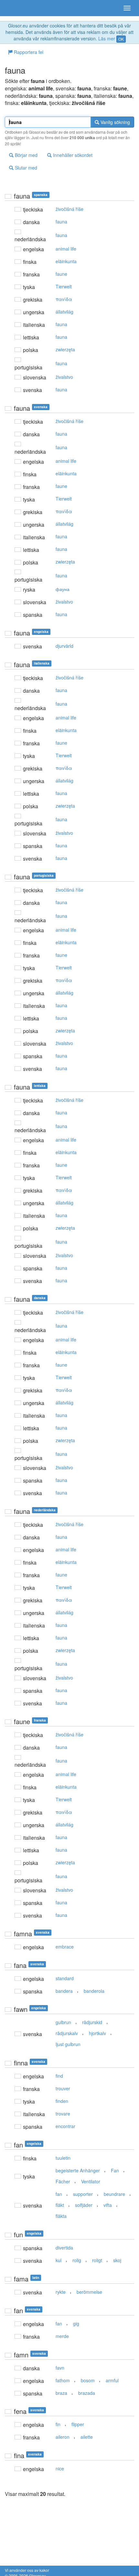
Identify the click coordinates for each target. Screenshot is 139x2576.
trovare (63, 2114)
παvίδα (64, 299)
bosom (88, 2380)
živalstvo (64, 377)
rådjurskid (92, 2022)
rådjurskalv (67, 2033)
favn (60, 2368)
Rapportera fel (28, 52)
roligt (97, 2260)
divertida (64, 2248)
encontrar (65, 2126)
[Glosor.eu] (16, 8)
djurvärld (64, 646)
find (59, 2076)
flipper (78, 2424)
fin (58, 2424)
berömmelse (89, 2292)
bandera (64, 1991)
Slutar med (25, 168)
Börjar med (26, 155)
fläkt (60, 2205)
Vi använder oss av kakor (27, 2570)
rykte (61, 2292)
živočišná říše (69, 209)
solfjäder (84, 2205)
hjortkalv (97, 2033)
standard (65, 1978)
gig (76, 2323)
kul (59, 2260)
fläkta (61, 2216)
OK (121, 39)
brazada (87, 2393)
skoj (117, 2260)
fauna (61, 222)
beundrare (114, 2194)
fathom (63, 2380)
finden (62, 2101)
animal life (66, 249)
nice (60, 2468)
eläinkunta (66, 261)
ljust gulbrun (68, 2044)
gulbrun (63, 2022)
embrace (65, 1947)
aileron (63, 2437)
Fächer (63, 2181)
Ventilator (91, 2181)
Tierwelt (64, 286)
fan (59, 2194)
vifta (108, 2205)
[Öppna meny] (127, 8)
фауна (63, 589)
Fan (115, 2170)
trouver (63, 2088)
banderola (94, 1991)
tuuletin (63, 2158)
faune (61, 274)
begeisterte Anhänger (78, 2170)
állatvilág (64, 312)
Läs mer (107, 38)
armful (112, 2380)
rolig (77, 2260)
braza (61, 2393)
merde (62, 2336)
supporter (83, 2194)
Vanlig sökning (115, 122)
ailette (87, 2437)
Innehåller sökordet (72, 155)
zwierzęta (65, 349)
